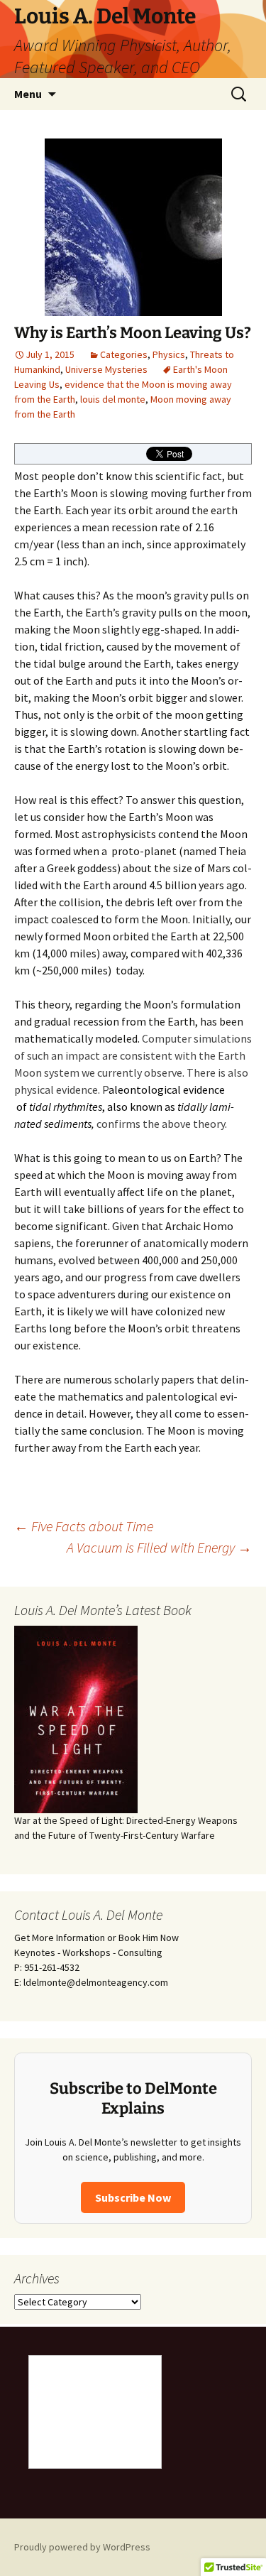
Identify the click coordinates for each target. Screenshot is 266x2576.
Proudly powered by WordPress (82, 2547)
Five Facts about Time (84, 1526)
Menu (28, 94)
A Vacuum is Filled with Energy (159, 1547)
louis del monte (113, 399)
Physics (169, 354)
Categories (124, 354)
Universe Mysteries (106, 369)
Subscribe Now (133, 2197)
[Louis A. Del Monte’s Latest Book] (76, 1718)
